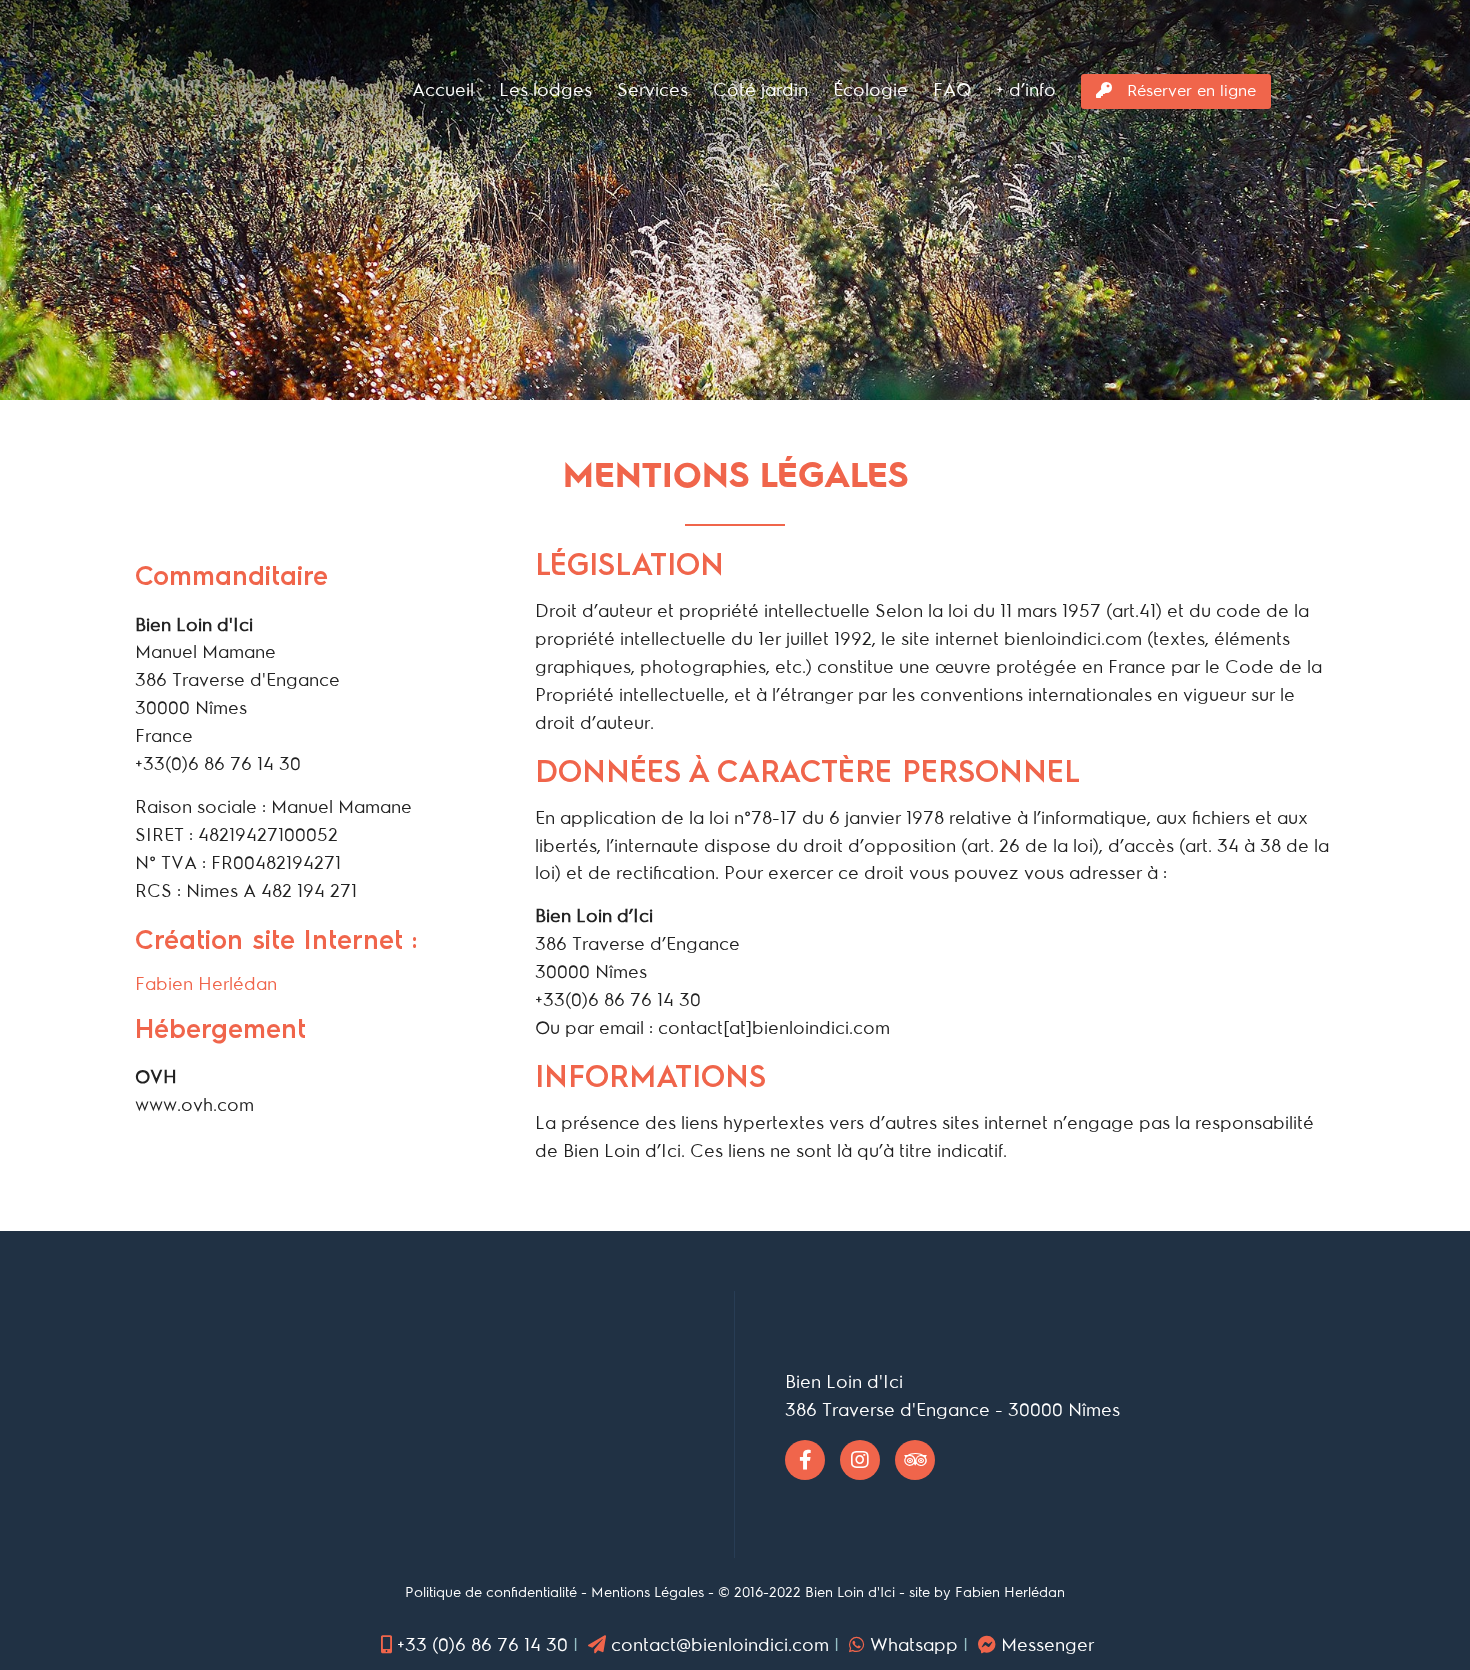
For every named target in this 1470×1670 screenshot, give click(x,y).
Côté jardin (760, 90)
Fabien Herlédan (206, 984)
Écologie (870, 90)
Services (652, 90)
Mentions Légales (647, 1593)
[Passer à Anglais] (1307, 92)
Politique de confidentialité (491, 1593)
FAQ (952, 90)
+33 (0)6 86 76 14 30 (482, 1645)
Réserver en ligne (1189, 91)
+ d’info (1026, 90)
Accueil (443, 90)
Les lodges (545, 90)
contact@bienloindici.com (720, 1645)
